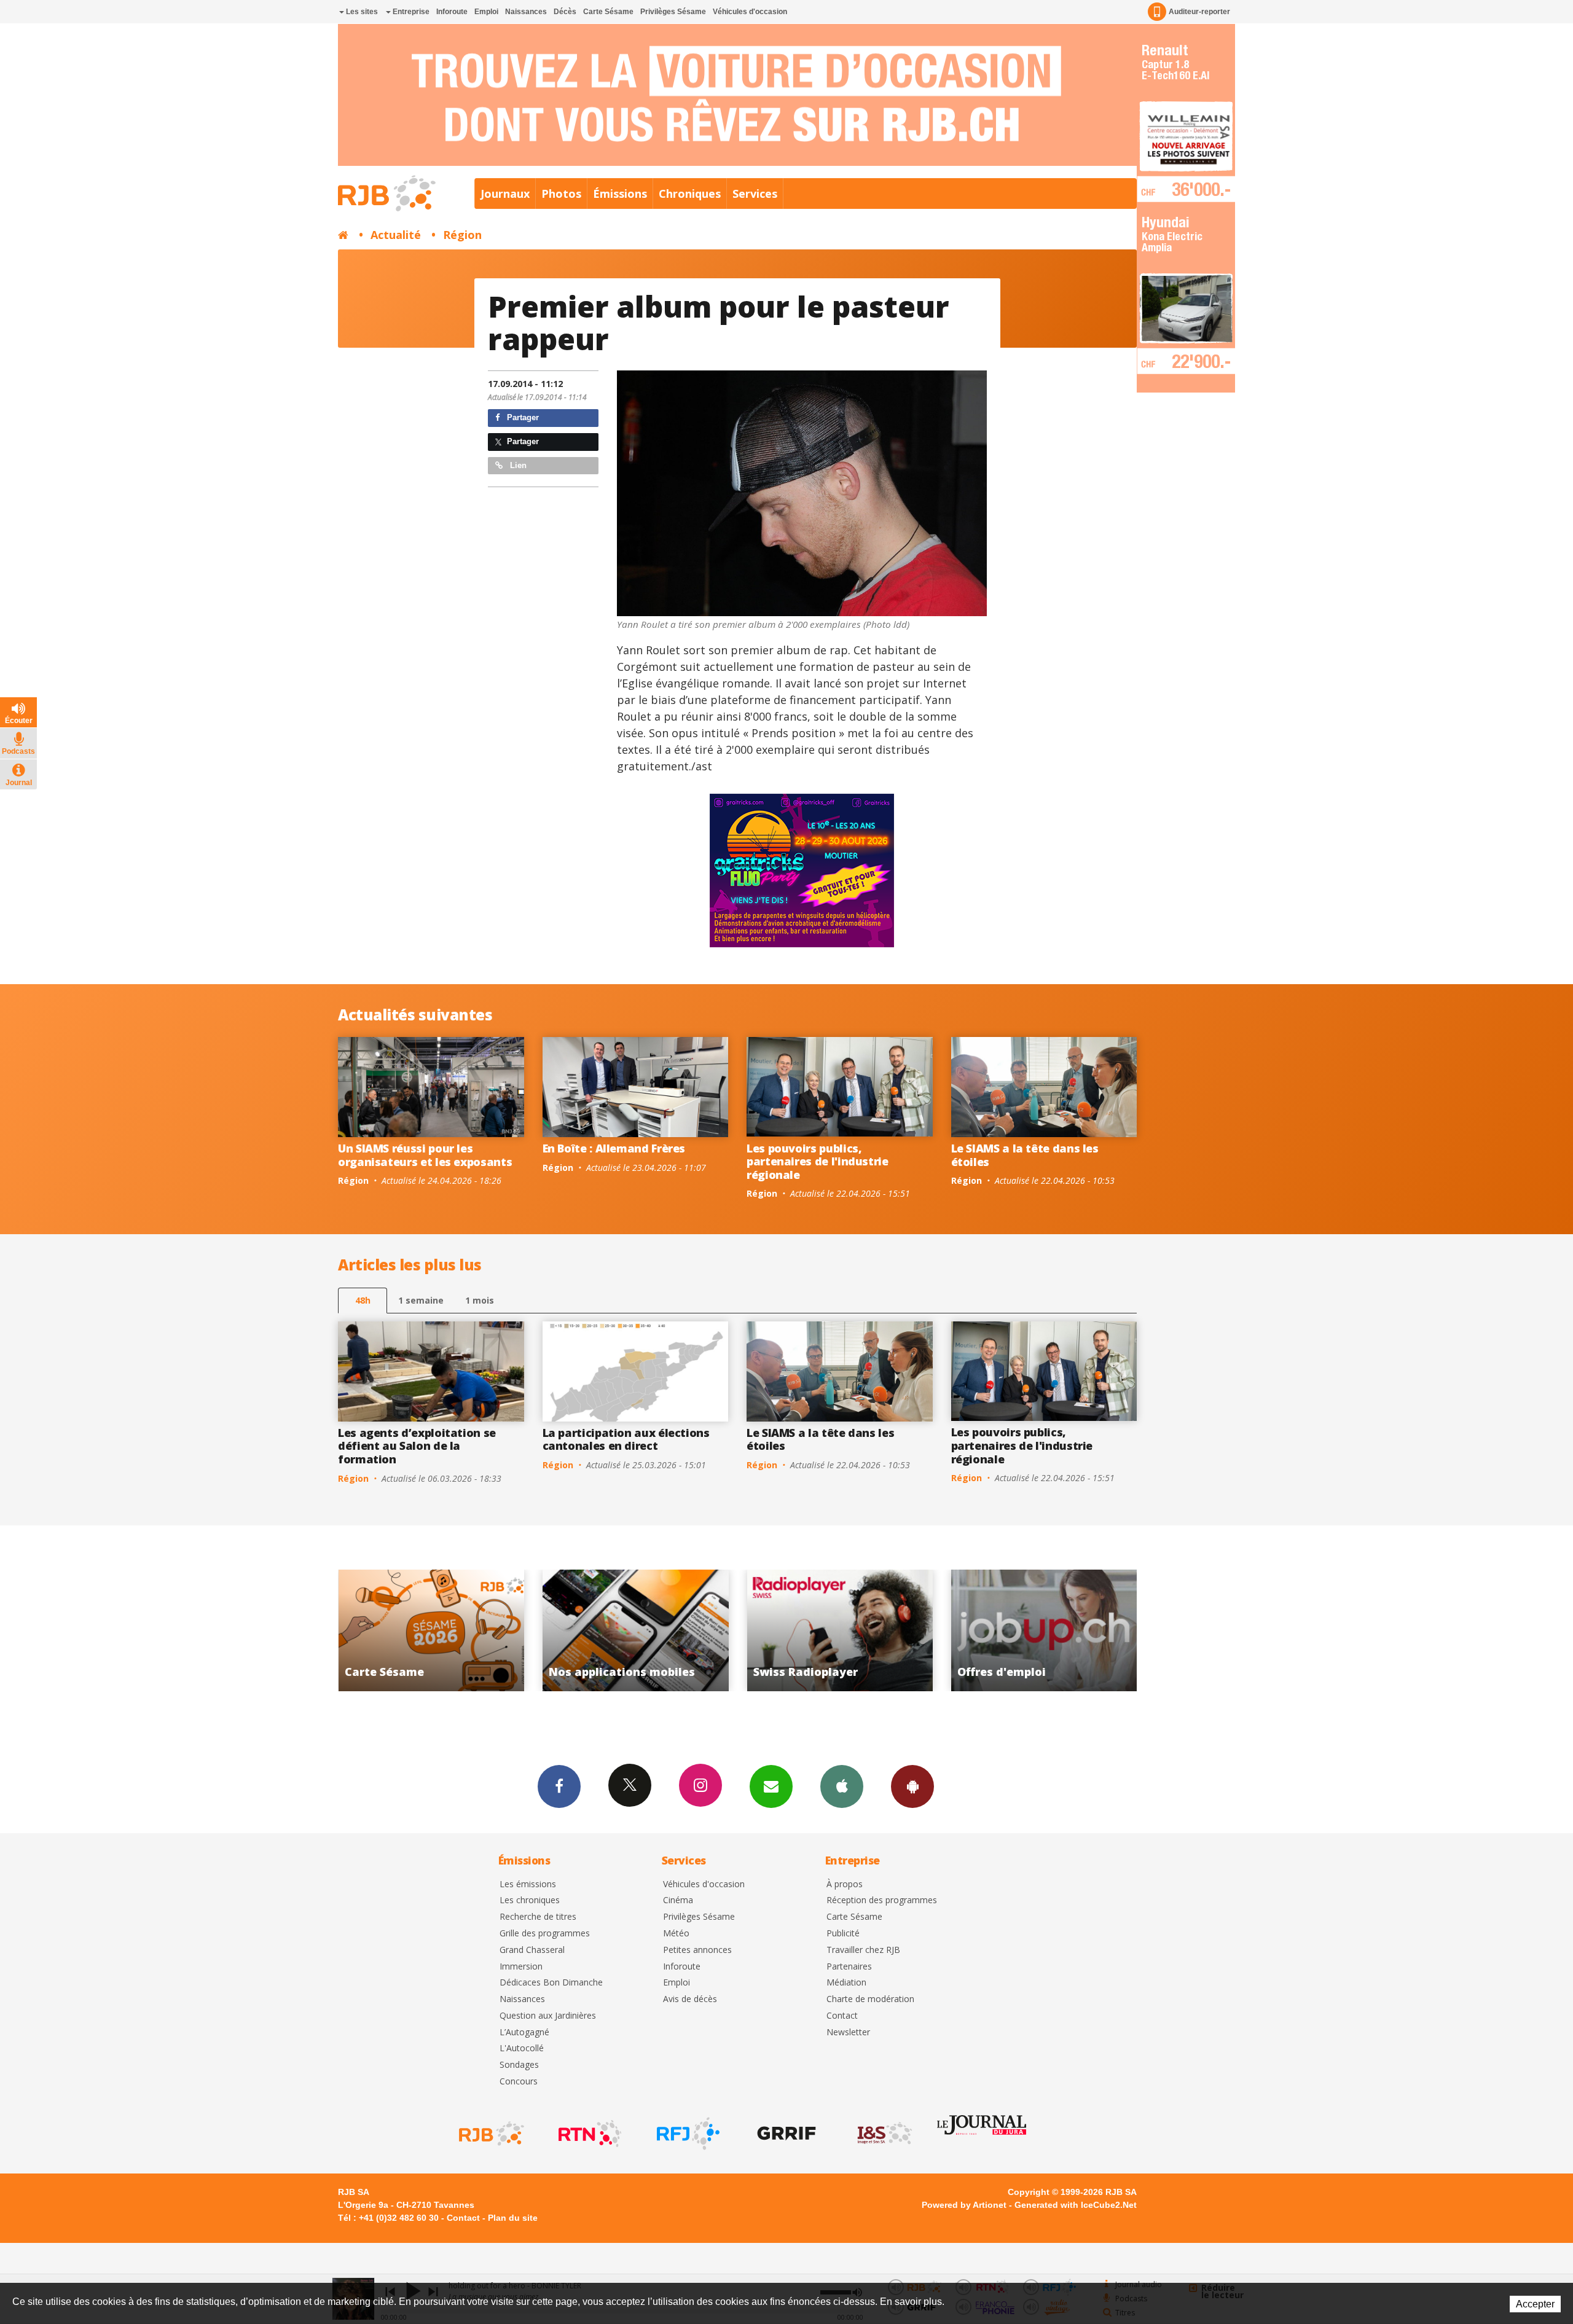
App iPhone (842, 1786)
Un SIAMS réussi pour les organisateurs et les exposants (425, 1155)
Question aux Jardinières (548, 2016)
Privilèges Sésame (673, 12)
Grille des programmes (545, 1934)
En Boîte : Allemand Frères (614, 1148)
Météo (676, 1934)
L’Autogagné (524, 2033)
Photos (561, 194)
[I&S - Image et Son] (884, 2134)
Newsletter (848, 2033)
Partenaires (849, 1967)
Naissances (526, 12)
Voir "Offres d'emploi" (655, 1630)
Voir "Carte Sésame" (859, 1630)
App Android (912, 1786)
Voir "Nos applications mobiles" (1063, 1630)
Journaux (505, 194)
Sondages (519, 2065)
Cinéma (678, 1900)
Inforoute (452, 12)
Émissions (620, 194)
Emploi (486, 12)
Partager (522, 417)
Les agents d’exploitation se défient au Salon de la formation (417, 1446)
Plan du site (513, 2218)
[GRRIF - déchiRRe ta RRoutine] (785, 2134)
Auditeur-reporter (1199, 12)
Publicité (843, 1934)
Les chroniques (530, 1900)
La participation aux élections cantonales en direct (626, 1439)
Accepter (1535, 2304)
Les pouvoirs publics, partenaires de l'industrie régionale (818, 1161)
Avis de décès (690, 1999)
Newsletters (771, 1786)
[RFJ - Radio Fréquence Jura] (687, 2134)
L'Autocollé (522, 2048)
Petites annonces (697, 1950)
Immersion (521, 1967)
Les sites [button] (361, 12)
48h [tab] (363, 1300)
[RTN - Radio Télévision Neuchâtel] (589, 2134)
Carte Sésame (608, 12)
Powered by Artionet (964, 2205)
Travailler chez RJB (863, 1950)
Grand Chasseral (532, 1950)
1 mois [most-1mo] (480, 1300)
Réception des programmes (882, 1900)
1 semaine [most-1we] (421, 1300)
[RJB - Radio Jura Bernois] (490, 2134)
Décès (565, 12)
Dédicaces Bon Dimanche (551, 1983)
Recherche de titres (538, 1917)
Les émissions (528, 1884)
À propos (845, 1884)
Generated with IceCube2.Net (1076, 2205)
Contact (842, 2016)
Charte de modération (870, 1999)
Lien (517, 465)
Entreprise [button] (410, 12)
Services (755, 194)
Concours (519, 2082)
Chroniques (690, 194)
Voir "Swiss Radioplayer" (451, 1630)
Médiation (846, 1983)
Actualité (396, 235)
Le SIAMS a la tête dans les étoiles (1025, 1155)
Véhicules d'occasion (750, 12)
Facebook (559, 1786)
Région (462, 235)
